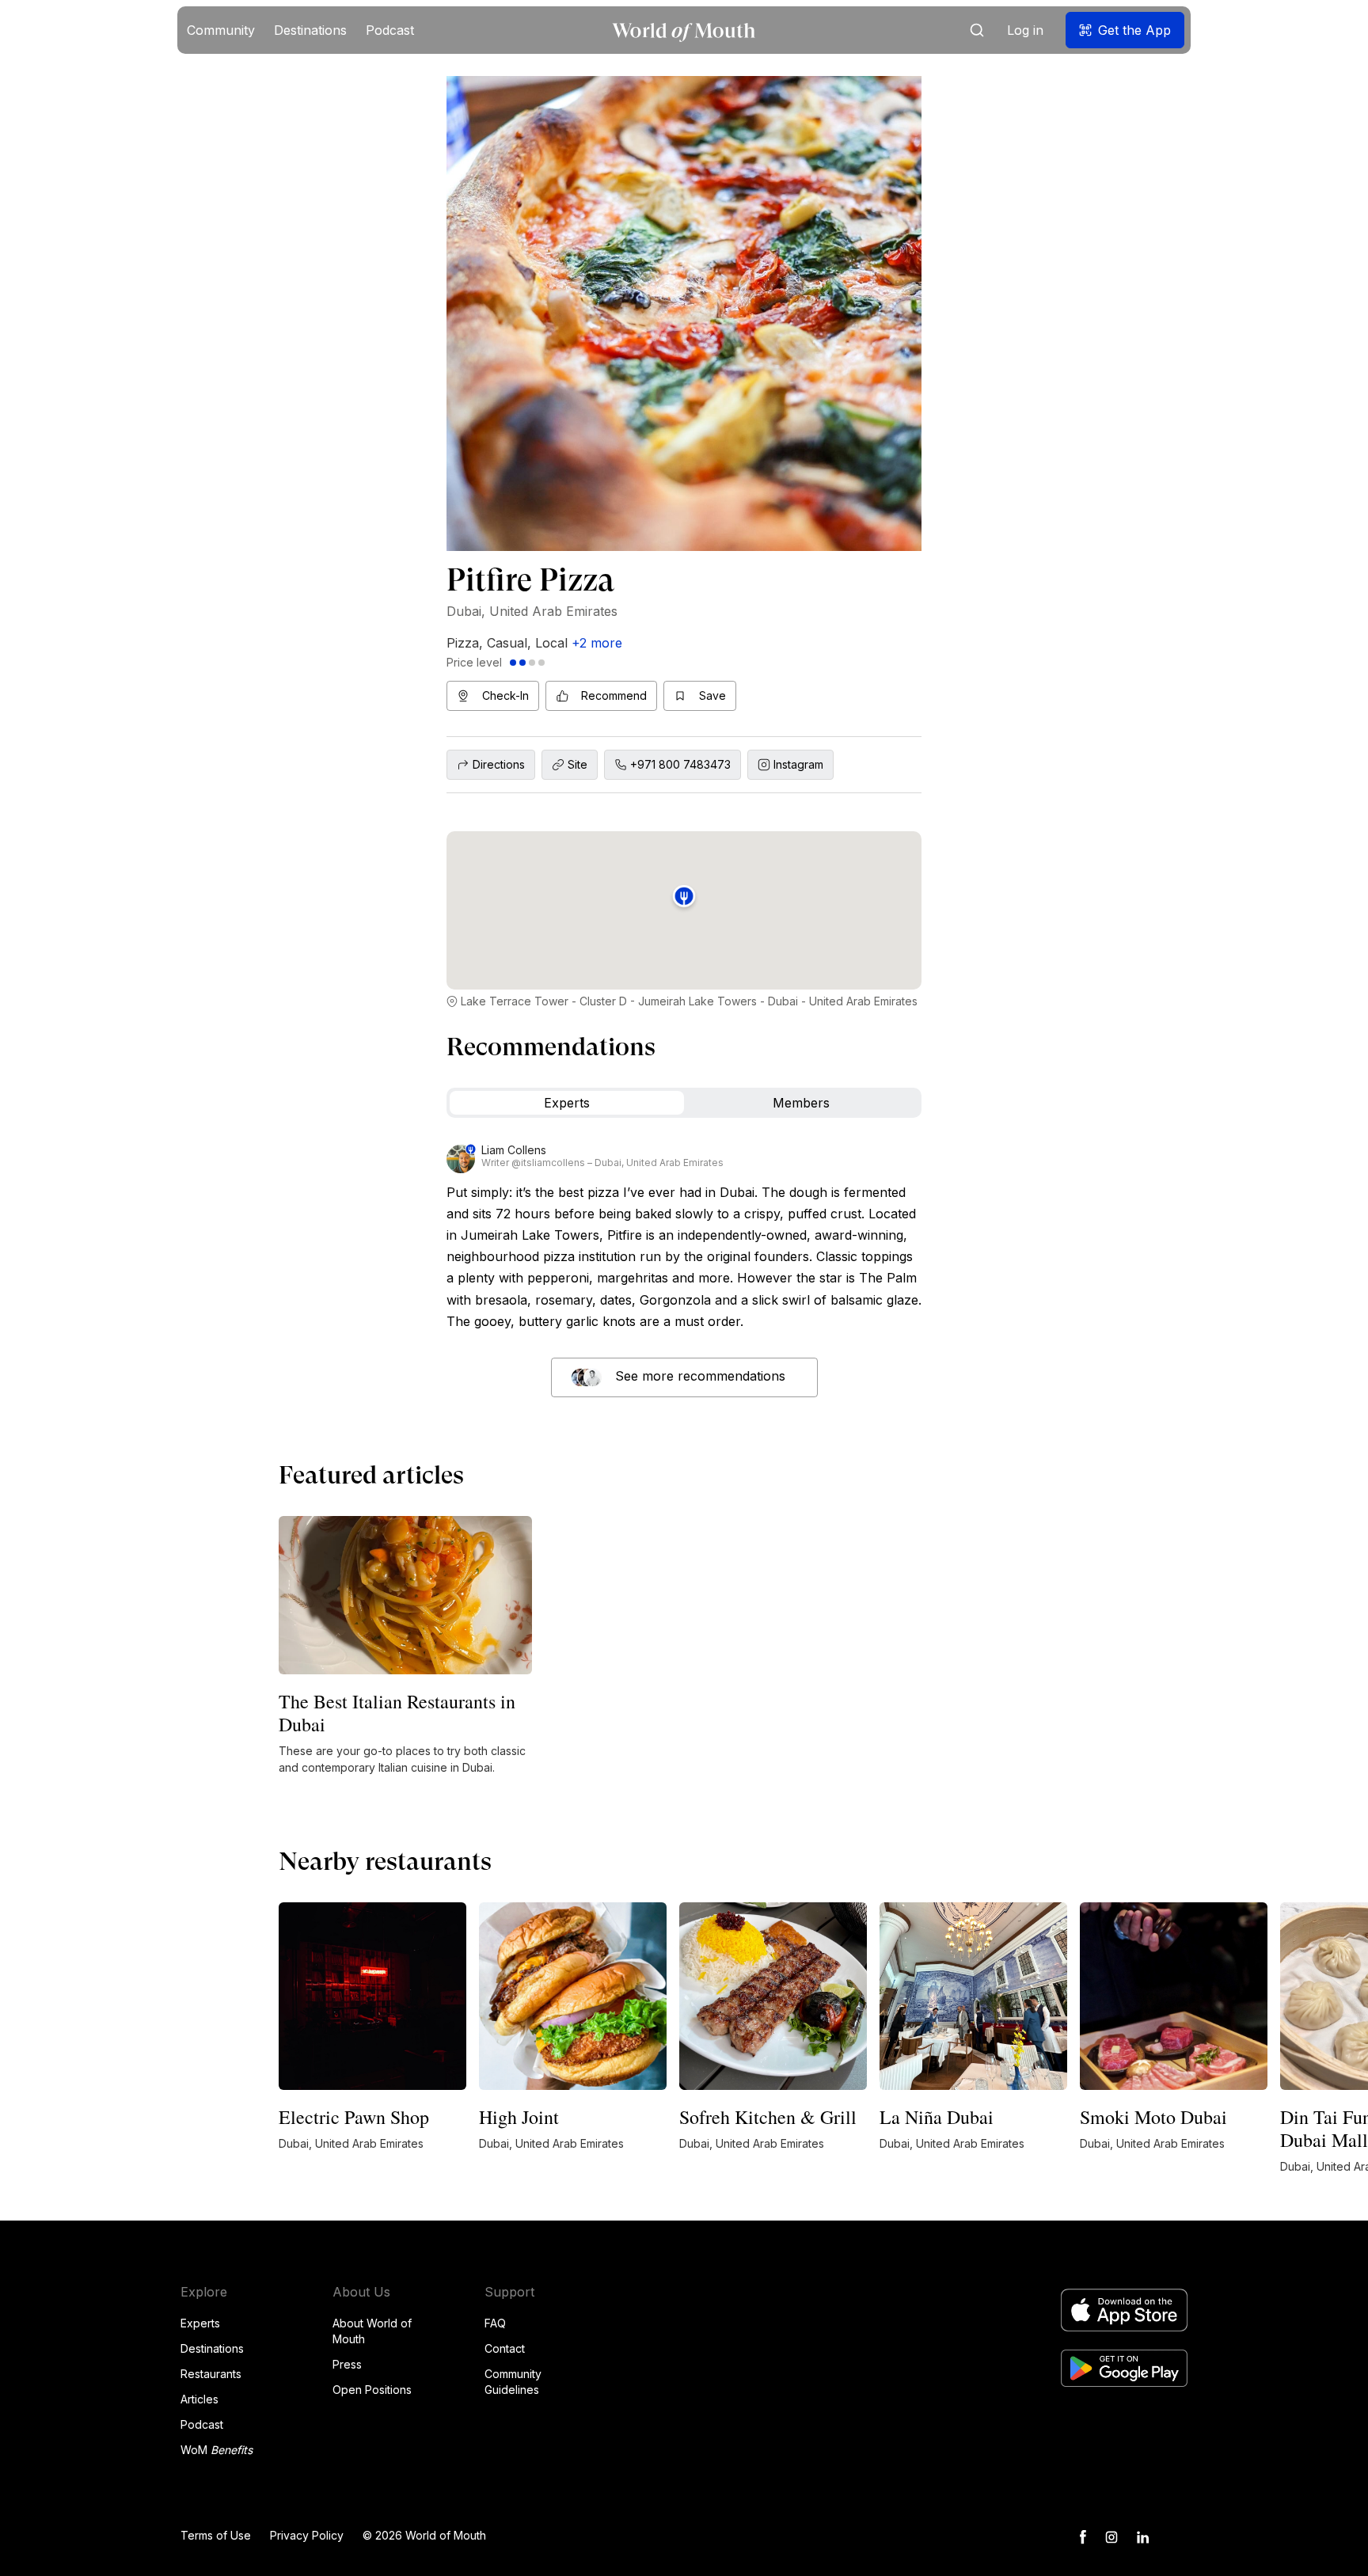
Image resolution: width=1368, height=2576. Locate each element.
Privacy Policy (307, 2535)
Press (347, 2364)
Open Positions (372, 2390)
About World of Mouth (372, 2331)
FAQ (495, 2323)
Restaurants (211, 2374)
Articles (199, 2399)
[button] (221, 30)
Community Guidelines (513, 2382)
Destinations (212, 2348)
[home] (684, 30)
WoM (217, 2450)
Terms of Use (216, 2535)
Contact (505, 2348)
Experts (200, 2323)
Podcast (202, 2424)
